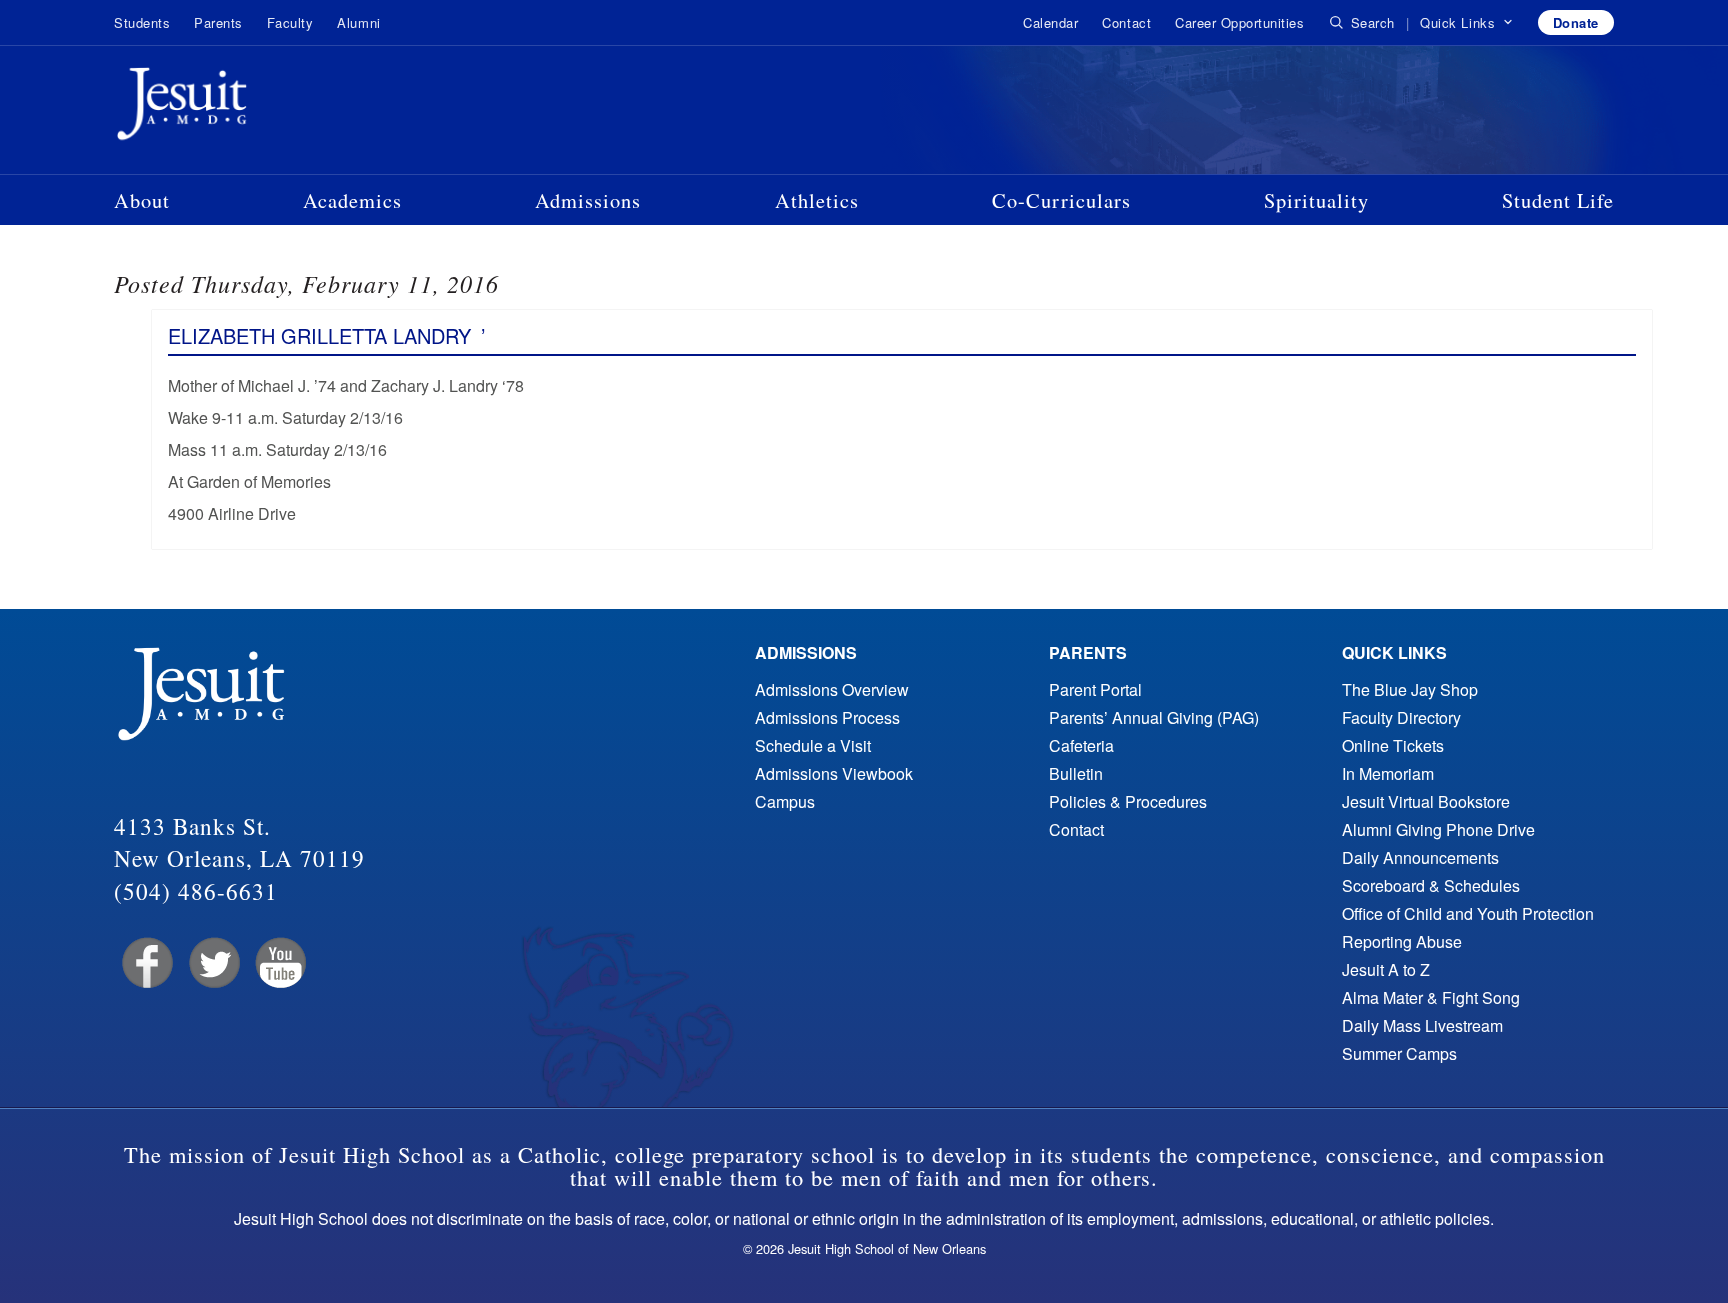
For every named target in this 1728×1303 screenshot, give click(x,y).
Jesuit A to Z (1386, 969)
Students (142, 22)
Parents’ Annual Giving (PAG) (1154, 717)
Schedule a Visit (813, 745)
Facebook (145, 963)
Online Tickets (1393, 745)
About (142, 200)
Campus (785, 801)
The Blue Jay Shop (1410, 689)
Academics (352, 200)
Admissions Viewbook (834, 773)
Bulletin (1076, 773)
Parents (218, 22)
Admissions (588, 200)
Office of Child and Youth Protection (1468, 913)
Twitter (212, 963)
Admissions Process (827, 717)
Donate (1576, 22)
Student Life (1558, 200)
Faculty (290, 22)
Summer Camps (1399, 1053)
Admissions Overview (832, 689)
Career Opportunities (1239, 22)
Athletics (817, 200)
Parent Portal (1095, 689)
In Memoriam (1388, 773)
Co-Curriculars (1061, 200)
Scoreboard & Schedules (1431, 885)
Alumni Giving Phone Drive (1438, 829)
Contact (1126, 22)
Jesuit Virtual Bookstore (1426, 801)
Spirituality (1316, 200)
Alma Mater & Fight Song (1431, 997)
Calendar (1050, 22)
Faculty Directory (1401, 717)
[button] (1466, 23)
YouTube (279, 963)
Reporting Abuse (1402, 941)
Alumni (358, 22)
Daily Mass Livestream (1422, 1025)
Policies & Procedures (1128, 801)
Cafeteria (1081, 745)
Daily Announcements (1420, 857)
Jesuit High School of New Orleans (254, 108)
